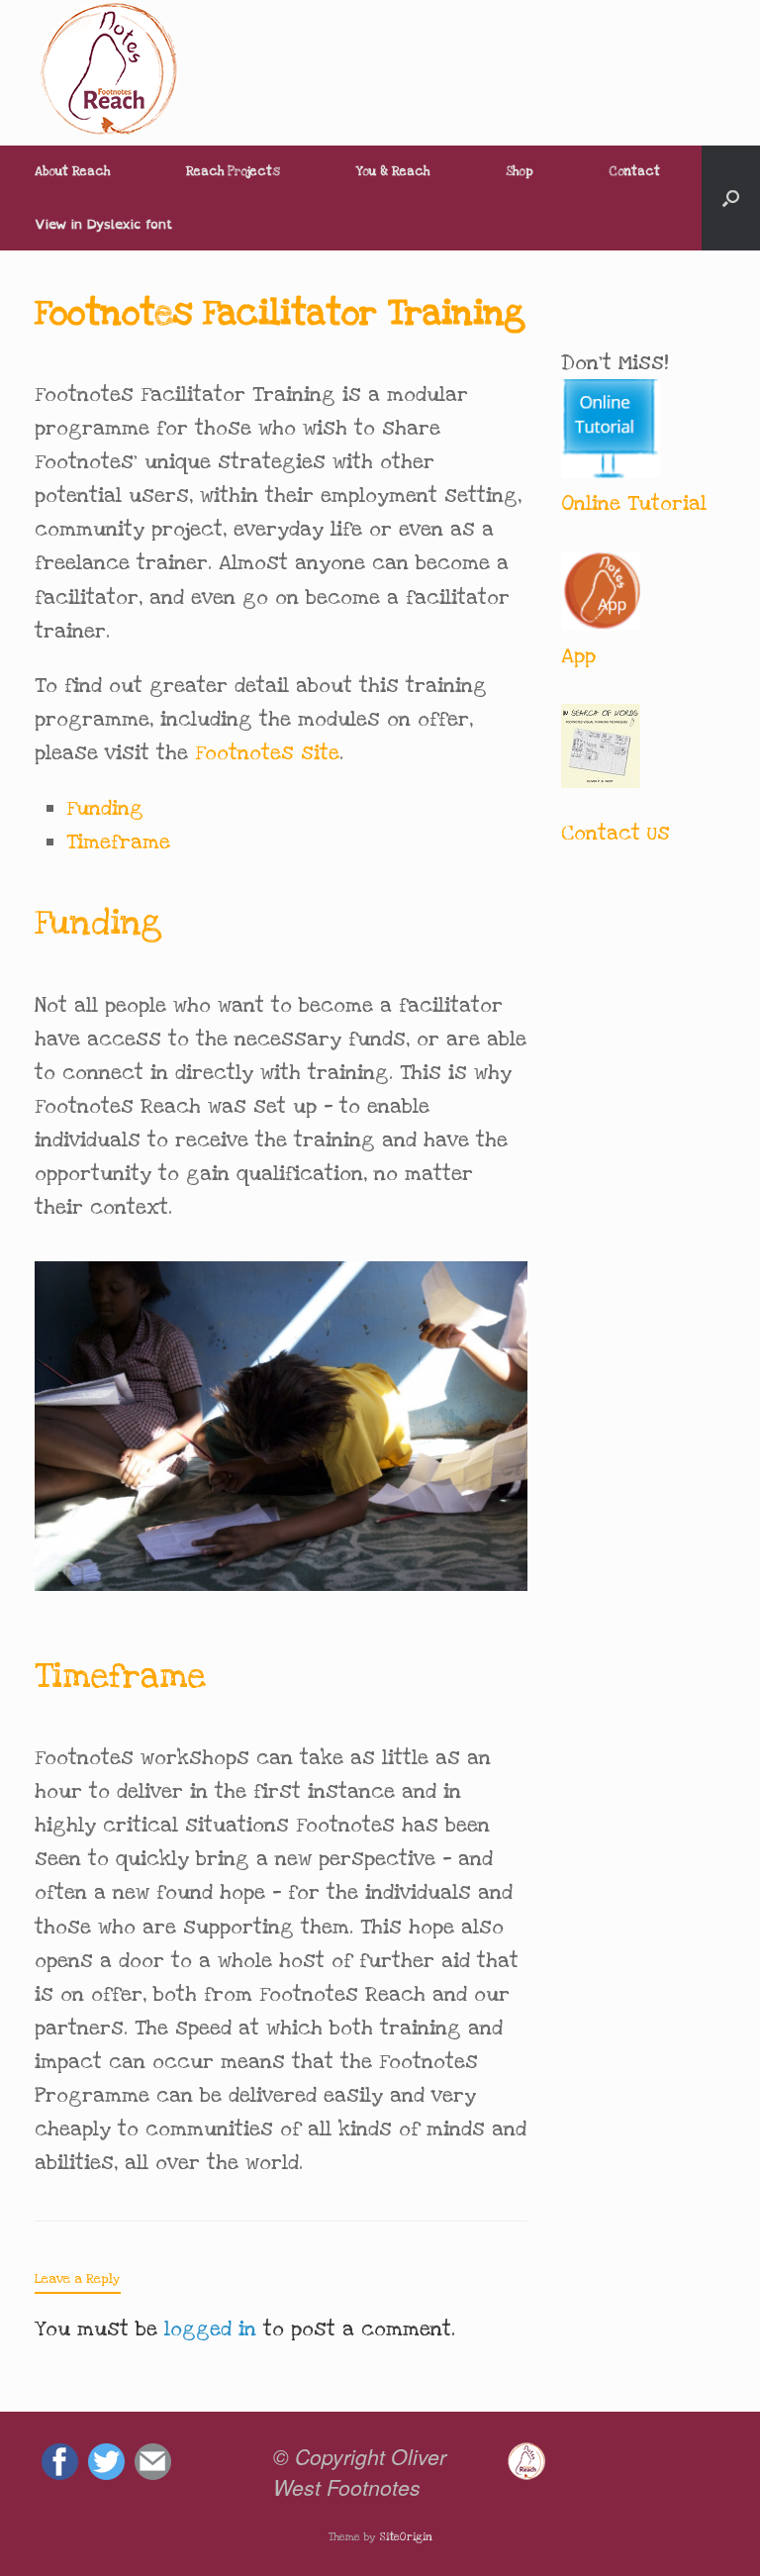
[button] (731, 198)
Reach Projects (233, 171)
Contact (634, 171)
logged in (210, 2329)
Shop (519, 171)
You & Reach (393, 171)
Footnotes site (267, 753)
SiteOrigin (406, 2537)
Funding (105, 808)
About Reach (72, 171)
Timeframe (118, 842)
